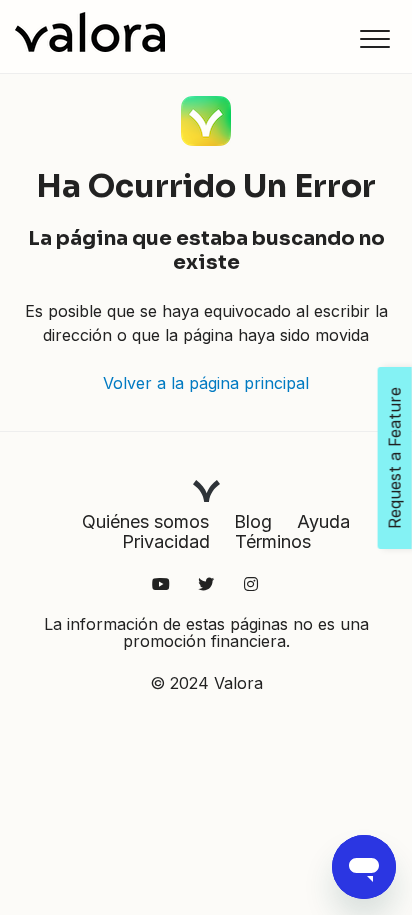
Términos (273, 541)
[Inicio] (90, 32)
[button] (374, 38)
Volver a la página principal (206, 383)
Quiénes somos (145, 521)
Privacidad (166, 541)
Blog (253, 521)
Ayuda (323, 521)
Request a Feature (395, 458)
